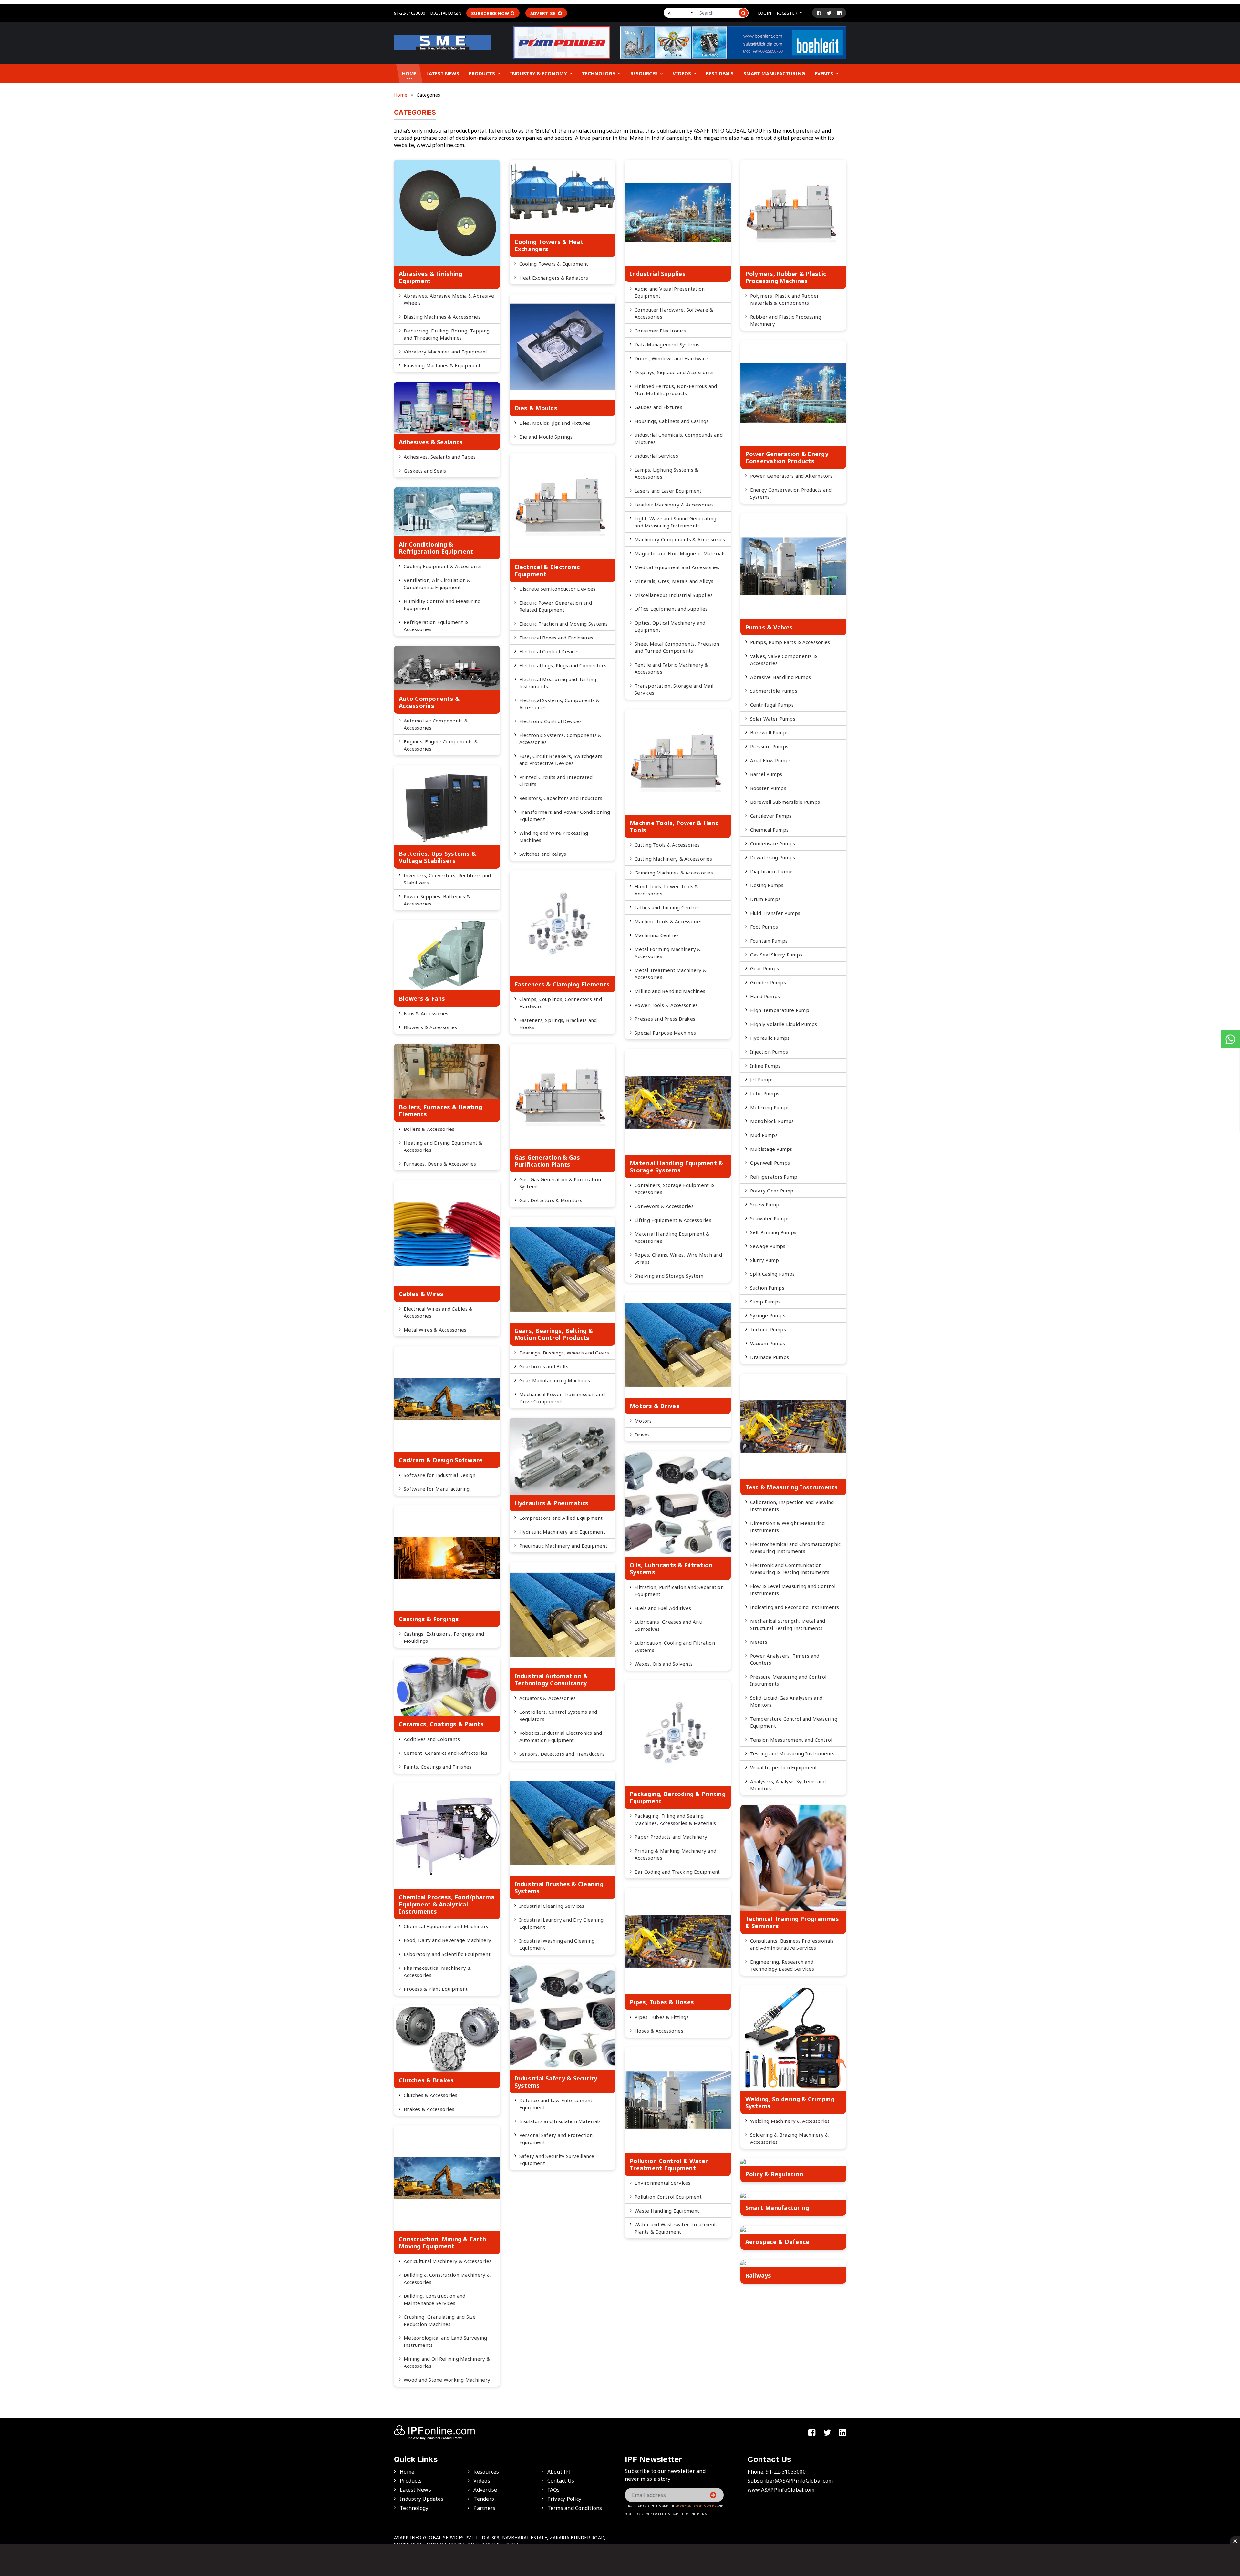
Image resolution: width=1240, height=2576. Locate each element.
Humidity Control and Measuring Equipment (442, 605)
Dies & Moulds (536, 408)
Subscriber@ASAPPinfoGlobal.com (790, 2481)
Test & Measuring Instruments (792, 1487)
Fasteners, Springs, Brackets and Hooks (558, 1024)
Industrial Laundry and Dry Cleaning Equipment (562, 1923)
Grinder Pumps (768, 982)
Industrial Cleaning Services (552, 1906)
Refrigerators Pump (774, 1177)
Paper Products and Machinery (671, 1837)
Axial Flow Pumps (771, 760)
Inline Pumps (765, 1066)
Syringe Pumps (768, 1315)
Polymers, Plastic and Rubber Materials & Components (785, 299)
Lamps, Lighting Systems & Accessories (666, 473)
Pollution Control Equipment (668, 2197)
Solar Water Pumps (773, 719)
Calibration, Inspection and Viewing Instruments (792, 1506)
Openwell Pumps (770, 1163)
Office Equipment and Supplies (671, 609)
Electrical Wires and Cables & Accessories (438, 1312)
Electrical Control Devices (550, 651)
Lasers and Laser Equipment (668, 491)
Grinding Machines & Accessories (674, 873)
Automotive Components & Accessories (436, 724)
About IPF (559, 2472)
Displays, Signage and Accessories (675, 372)
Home (409, 73)
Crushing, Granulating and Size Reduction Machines (440, 2320)
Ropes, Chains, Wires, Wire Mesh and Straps (678, 1258)
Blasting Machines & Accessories (442, 317)
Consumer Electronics (660, 331)
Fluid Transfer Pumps (775, 913)
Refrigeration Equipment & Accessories (436, 626)
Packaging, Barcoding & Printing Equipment (678, 1797)
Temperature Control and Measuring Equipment (794, 1722)
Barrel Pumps (766, 774)
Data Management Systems (667, 344)
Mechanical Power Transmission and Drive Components (562, 1398)
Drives (642, 1435)
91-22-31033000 (409, 13)
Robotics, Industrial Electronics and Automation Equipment (561, 1736)
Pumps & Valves (769, 627)
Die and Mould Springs (546, 437)
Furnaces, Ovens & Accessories (440, 1164)
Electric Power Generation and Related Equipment (556, 606)
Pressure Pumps (769, 746)
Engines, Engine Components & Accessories (441, 745)
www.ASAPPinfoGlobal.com (781, 2490)
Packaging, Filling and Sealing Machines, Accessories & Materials (675, 1819)
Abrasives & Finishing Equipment (430, 277)
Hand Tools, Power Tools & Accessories (666, 890)
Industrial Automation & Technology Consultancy (551, 1680)
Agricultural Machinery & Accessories (448, 2261)
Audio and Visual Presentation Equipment (670, 292)
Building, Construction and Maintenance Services (435, 2299)
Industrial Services (656, 456)
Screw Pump (765, 1204)
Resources (645, 73)
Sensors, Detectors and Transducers (562, 1754)
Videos (682, 73)
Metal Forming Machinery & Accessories (668, 953)
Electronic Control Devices (551, 721)
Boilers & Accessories (429, 1129)
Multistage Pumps (771, 1149)
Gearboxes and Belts (544, 1366)
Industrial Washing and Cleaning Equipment (557, 1944)
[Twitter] (829, 13)
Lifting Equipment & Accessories (673, 1220)
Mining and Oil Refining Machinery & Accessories (447, 2362)
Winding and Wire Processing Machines (554, 836)
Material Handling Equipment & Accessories (672, 1237)
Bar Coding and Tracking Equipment (677, 1872)
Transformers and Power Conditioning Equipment (565, 815)
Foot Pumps (764, 927)
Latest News (443, 73)
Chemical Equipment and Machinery (446, 1926)
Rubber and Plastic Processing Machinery (786, 320)
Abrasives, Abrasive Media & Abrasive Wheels (449, 299)
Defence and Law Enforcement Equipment (556, 2104)
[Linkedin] (839, 13)
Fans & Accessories (426, 1013)
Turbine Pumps (768, 1329)
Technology (599, 73)
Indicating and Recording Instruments (795, 1607)
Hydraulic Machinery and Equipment (562, 1532)
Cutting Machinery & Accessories (673, 859)
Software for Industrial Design (440, 1475)
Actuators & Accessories (548, 1698)
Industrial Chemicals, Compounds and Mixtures (679, 438)
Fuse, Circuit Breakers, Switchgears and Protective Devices (561, 760)
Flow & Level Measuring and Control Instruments (793, 1590)
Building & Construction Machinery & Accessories (447, 2278)
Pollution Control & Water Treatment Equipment (669, 2164)
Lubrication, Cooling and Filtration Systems (675, 1646)
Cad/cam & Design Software (441, 1460)
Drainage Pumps (770, 1357)
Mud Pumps (764, 1135)
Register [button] (787, 13)
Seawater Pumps (770, 1218)
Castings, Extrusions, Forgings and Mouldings (444, 1637)
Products (483, 73)
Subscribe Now (490, 13)
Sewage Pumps (768, 1246)
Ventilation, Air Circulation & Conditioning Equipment (437, 584)
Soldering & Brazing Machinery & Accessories (790, 2138)
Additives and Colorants (432, 1739)
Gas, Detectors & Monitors (551, 1200)
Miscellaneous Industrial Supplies (674, 595)
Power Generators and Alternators (791, 476)
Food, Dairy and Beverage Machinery (448, 1940)
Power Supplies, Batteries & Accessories (437, 900)
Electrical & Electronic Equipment (547, 570)
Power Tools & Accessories (666, 1005)
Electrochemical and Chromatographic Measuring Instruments (796, 1548)
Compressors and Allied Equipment (561, 1518)
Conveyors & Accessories (664, 1206)
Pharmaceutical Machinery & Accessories (437, 1971)
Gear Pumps (765, 968)
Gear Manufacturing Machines (555, 1380)
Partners (484, 2508)
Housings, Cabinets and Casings (672, 421)
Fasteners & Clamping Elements (562, 984)
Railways (758, 2275)
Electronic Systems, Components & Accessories (561, 739)
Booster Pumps (768, 788)
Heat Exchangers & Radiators (554, 278)
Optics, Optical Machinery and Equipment (670, 626)
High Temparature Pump (780, 1010)
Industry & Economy (539, 73)
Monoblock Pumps (772, 1121)
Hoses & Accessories (659, 2031)
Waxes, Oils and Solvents (664, 1664)
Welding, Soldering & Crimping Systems (790, 2102)
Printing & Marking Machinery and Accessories (675, 1854)
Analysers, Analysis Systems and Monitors (788, 1785)
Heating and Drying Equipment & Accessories (443, 1146)
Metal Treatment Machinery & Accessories (671, 974)
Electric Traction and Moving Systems (564, 624)
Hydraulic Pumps (770, 1038)
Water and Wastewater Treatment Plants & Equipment (675, 2228)
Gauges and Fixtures (658, 407)
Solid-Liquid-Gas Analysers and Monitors (786, 1701)
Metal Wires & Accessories (435, 1330)
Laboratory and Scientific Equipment (447, 1954)
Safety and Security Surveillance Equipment (557, 2160)
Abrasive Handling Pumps (781, 677)
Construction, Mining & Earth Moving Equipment (442, 2243)
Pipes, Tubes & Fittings (662, 2017)
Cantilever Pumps (771, 816)
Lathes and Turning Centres (667, 907)
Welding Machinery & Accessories (790, 2121)
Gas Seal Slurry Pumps (776, 955)
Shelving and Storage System (669, 1276)
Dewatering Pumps (773, 857)
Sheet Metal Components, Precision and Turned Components (677, 647)
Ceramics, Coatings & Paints (441, 1724)
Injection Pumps (769, 1052)
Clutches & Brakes (426, 2080)
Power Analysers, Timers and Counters (785, 1659)
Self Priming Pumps (773, 1232)
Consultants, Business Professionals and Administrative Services (792, 1944)
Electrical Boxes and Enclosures (556, 638)
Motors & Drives (655, 1406)
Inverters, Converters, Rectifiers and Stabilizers (447, 879)
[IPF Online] (442, 42)
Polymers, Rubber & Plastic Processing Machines (786, 277)
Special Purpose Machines (665, 1033)
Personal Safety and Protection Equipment (556, 2139)
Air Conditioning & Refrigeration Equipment (436, 548)
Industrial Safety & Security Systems (556, 2082)
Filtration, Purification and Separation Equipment (679, 1590)
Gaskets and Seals (425, 471)
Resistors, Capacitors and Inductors (561, 798)
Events (825, 73)
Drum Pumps (765, 899)
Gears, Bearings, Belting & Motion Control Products (554, 1334)
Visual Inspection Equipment (784, 1767)
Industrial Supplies (658, 274)
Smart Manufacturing (774, 73)
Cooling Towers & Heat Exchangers (549, 245)
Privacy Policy (564, 2499)
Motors (643, 1421)
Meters (759, 1642)
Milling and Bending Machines (670, 991)
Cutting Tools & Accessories (667, 845)
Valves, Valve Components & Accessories (784, 659)
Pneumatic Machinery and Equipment (563, 1546)
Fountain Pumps (769, 941)
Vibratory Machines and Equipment (445, 352)
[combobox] (681, 13)
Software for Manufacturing (437, 1489)
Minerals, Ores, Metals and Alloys (674, 581)
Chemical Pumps (770, 830)
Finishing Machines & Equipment (442, 365)
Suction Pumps (767, 1288)
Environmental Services (663, 2183)
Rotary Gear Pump (772, 1191)
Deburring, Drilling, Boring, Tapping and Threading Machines (447, 334)
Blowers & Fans (422, 998)
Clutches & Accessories (431, 2095)
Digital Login (446, 13)
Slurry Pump (765, 1260)
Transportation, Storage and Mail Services (674, 689)
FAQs (554, 2490)
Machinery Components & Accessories (680, 539)
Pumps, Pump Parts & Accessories (790, 642)
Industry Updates (422, 2499)
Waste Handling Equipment (667, 2211)
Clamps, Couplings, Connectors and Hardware (561, 1003)
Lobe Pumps (765, 1093)
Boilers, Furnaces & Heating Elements (440, 1110)
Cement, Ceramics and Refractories (445, 1753)
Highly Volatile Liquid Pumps (784, 1024)
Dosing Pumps (767, 885)
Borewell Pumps (770, 732)
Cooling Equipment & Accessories (443, 566)
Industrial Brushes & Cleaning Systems (559, 1887)
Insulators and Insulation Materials (560, 2121)
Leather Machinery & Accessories (674, 505)
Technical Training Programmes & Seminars (792, 1922)
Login (765, 13)
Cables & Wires (421, 1294)
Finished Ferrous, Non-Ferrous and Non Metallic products (676, 390)
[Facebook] (819, 13)
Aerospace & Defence (777, 2242)
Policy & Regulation (774, 2174)
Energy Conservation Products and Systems (791, 493)
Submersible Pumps (774, 691)
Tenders (484, 2499)
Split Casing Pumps (773, 1274)
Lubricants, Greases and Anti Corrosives (668, 1625)
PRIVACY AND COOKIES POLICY (696, 2506)
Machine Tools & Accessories (669, 921)
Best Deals (720, 73)
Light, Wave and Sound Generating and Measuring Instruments (675, 522)
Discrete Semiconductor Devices (558, 589)
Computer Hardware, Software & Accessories (674, 313)
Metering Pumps (770, 1107)
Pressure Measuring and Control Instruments (788, 1680)
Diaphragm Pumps (772, 871)
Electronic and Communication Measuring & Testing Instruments (790, 1569)
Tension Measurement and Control (791, 1740)
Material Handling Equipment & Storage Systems (676, 1167)
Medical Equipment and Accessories (677, 567)
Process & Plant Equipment (436, 1989)
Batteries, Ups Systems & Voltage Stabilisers (437, 857)
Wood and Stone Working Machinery (447, 2380)
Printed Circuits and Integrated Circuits (556, 781)
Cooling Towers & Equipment (554, 264)
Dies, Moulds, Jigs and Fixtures (555, 423)
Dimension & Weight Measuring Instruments (788, 1527)
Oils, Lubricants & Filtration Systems (671, 1569)
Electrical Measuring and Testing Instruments (558, 683)
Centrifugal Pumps (772, 705)
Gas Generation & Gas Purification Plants (547, 1161)
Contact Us (561, 2481)
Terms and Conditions (575, 2508)
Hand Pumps (765, 996)
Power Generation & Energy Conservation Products (787, 457)
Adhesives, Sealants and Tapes (440, 457)
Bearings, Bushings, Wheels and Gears (564, 1353)
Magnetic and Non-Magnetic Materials (680, 553)
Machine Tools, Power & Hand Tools (674, 826)
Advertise (543, 13)
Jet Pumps (762, 1079)
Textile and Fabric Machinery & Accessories (672, 668)
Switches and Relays (543, 854)
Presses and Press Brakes (665, 1019)
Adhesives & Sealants (431, 442)
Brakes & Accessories (429, 2109)
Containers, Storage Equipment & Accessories (674, 1189)
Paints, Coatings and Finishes (438, 1767)
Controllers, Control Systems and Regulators (558, 1715)
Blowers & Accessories (430, 1027)
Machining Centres (657, 935)
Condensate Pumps (773, 843)
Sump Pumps (765, 1302)
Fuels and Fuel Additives (663, 1608)
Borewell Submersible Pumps (785, 802)
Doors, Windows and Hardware (671, 358)
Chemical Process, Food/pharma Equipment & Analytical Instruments (447, 1904)
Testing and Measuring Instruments (792, 1753)
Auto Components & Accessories (429, 702)
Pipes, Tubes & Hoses (662, 2002)
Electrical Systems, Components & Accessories (560, 704)
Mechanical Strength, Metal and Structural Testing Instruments (788, 1624)
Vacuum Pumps (768, 1343)
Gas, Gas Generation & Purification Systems (560, 1183)
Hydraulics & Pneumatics (552, 1503)
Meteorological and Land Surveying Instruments (445, 2341)
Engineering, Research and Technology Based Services (782, 1965)
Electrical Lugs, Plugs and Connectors (563, 665)
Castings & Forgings (429, 1619)
